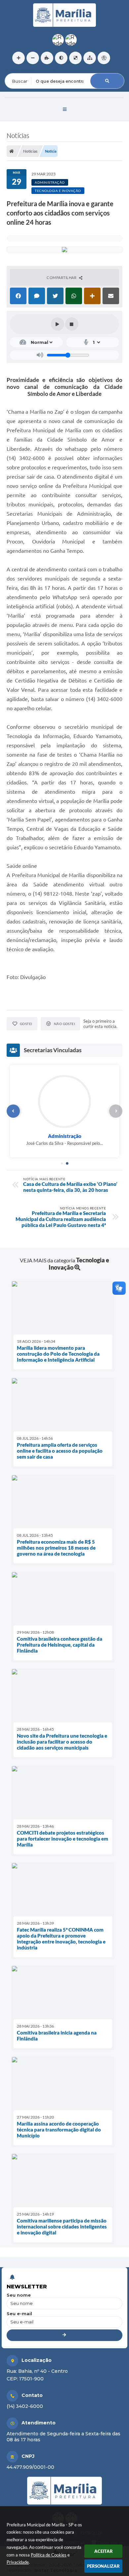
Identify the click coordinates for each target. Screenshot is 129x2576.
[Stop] (72, 324)
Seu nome (19, 2295)
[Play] (58, 324)
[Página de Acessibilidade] (104, 58)
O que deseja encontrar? (32, 69)
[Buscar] (107, 81)
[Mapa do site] (90, 58)
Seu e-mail (19, 2314)
